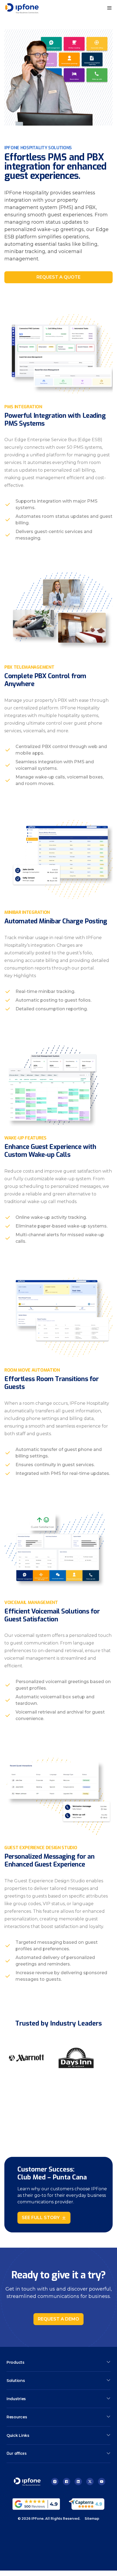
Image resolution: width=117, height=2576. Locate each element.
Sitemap (92, 2519)
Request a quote (59, 277)
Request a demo (59, 2319)
